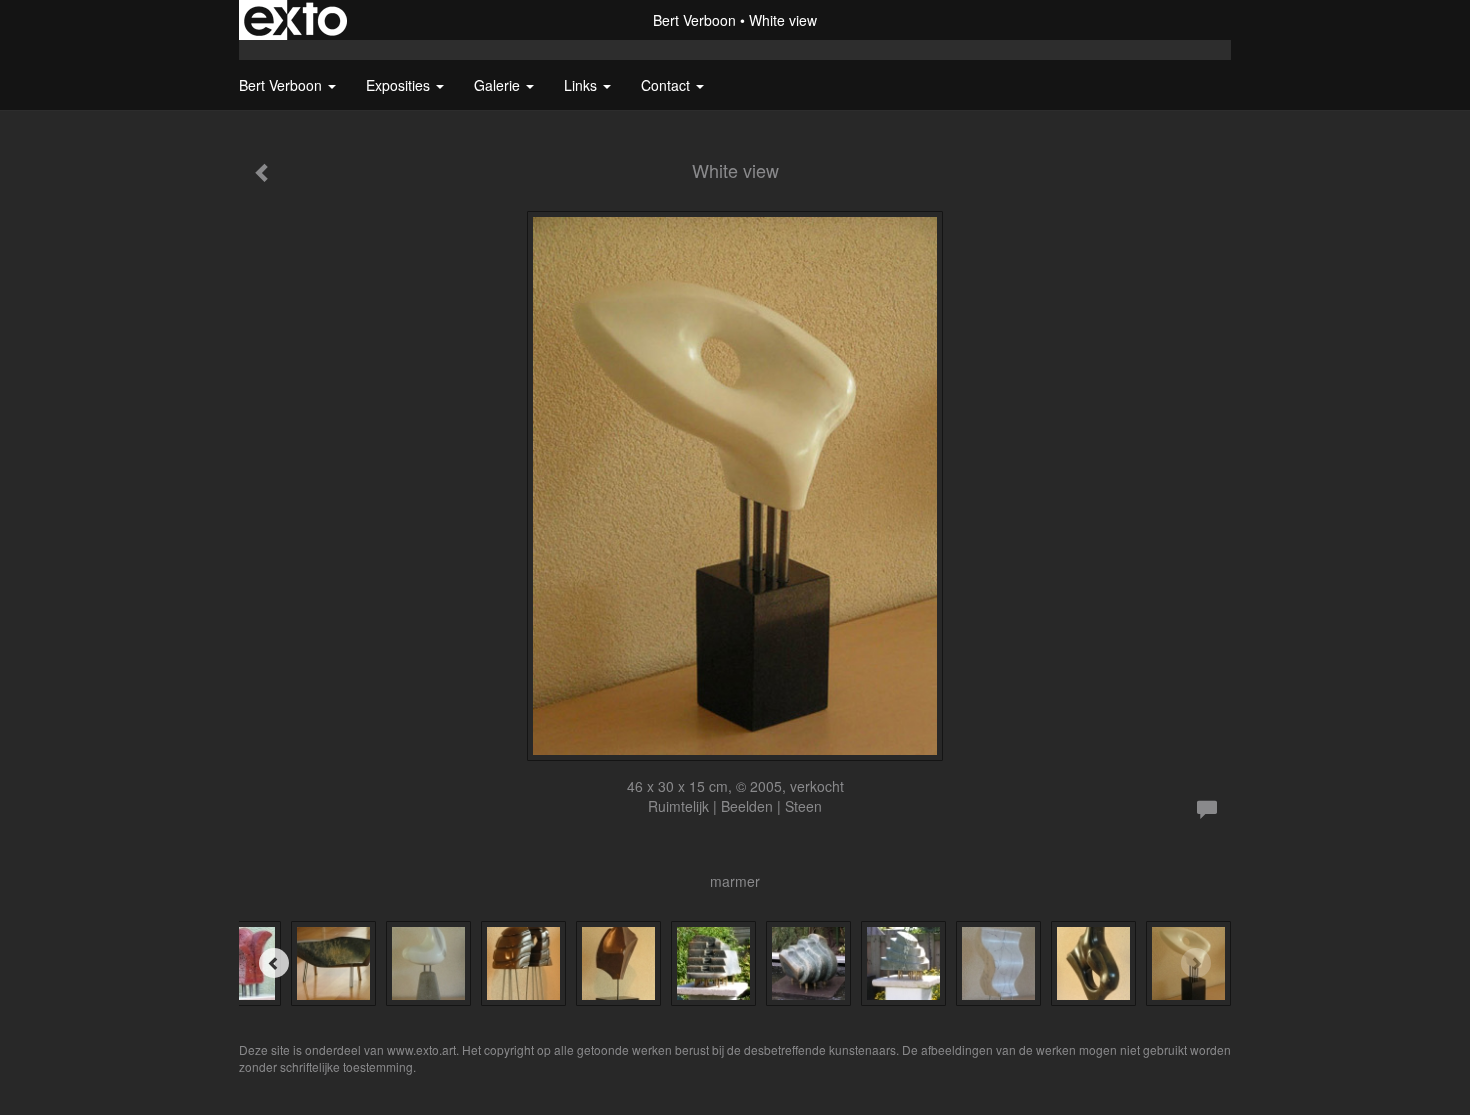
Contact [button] (667, 85)
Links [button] (582, 85)
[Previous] (274, 963)
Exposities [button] (400, 85)
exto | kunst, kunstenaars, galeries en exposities (295, 20)
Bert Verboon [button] (282, 85)
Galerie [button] (499, 85)
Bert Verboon (694, 20)
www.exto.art (421, 1049)
